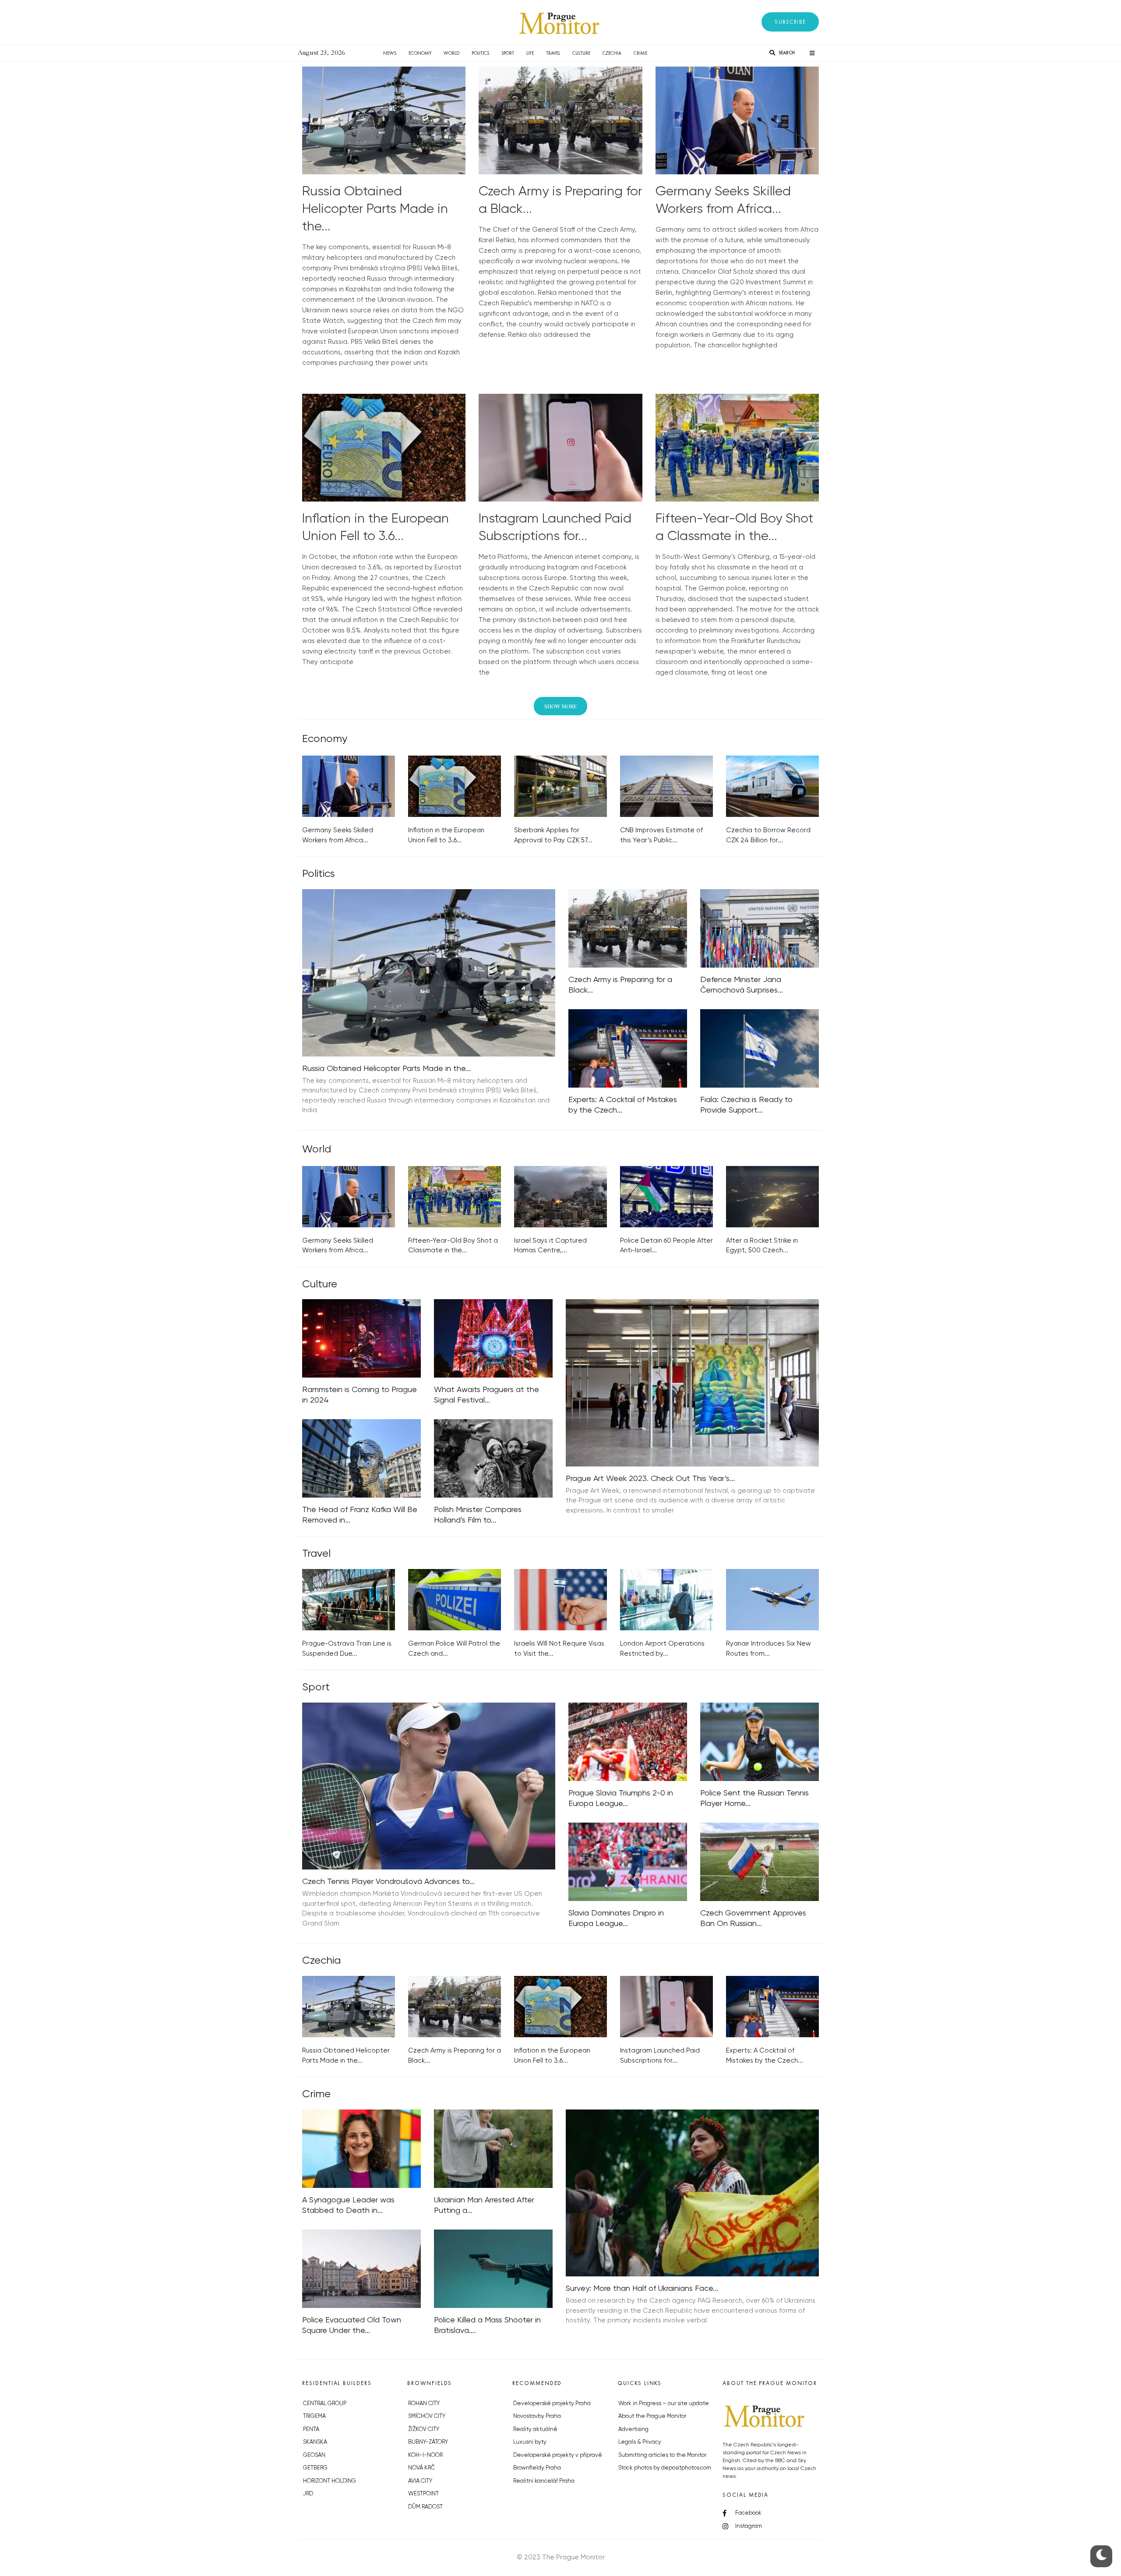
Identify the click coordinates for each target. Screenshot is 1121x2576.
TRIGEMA (314, 2416)
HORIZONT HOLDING (330, 2481)
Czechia (612, 53)
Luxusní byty (530, 2442)
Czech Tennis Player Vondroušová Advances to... (388, 1882)
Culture (581, 53)
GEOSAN (314, 2455)
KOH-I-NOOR (425, 2455)
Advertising (633, 2429)
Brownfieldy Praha (537, 2468)
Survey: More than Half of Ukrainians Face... (642, 2289)
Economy (420, 53)
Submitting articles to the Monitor (662, 2455)
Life (530, 53)
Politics (480, 53)
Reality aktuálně (535, 2429)
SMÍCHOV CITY (427, 2416)
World (451, 53)
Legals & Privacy (640, 2442)
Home (364, 53)
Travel (553, 53)
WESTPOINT (423, 2494)
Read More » (322, 374)
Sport (508, 53)
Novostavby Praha (537, 2416)
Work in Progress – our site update (664, 2404)
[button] (790, 22)
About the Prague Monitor (652, 2416)
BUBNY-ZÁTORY (428, 2442)
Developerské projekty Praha (552, 2404)
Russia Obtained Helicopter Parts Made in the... (375, 209)
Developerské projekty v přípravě (558, 2455)
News (390, 53)
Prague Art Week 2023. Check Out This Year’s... (650, 1479)
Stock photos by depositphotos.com (665, 2468)
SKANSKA (315, 2442)
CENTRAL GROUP (325, 2404)
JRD (308, 2494)
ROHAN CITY (424, 2404)
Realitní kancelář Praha (544, 2481)
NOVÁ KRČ (421, 2468)
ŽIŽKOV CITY (424, 2429)
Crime (640, 53)
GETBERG (315, 2468)
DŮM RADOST (425, 2507)
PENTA (311, 2429)
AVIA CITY (420, 2481)
